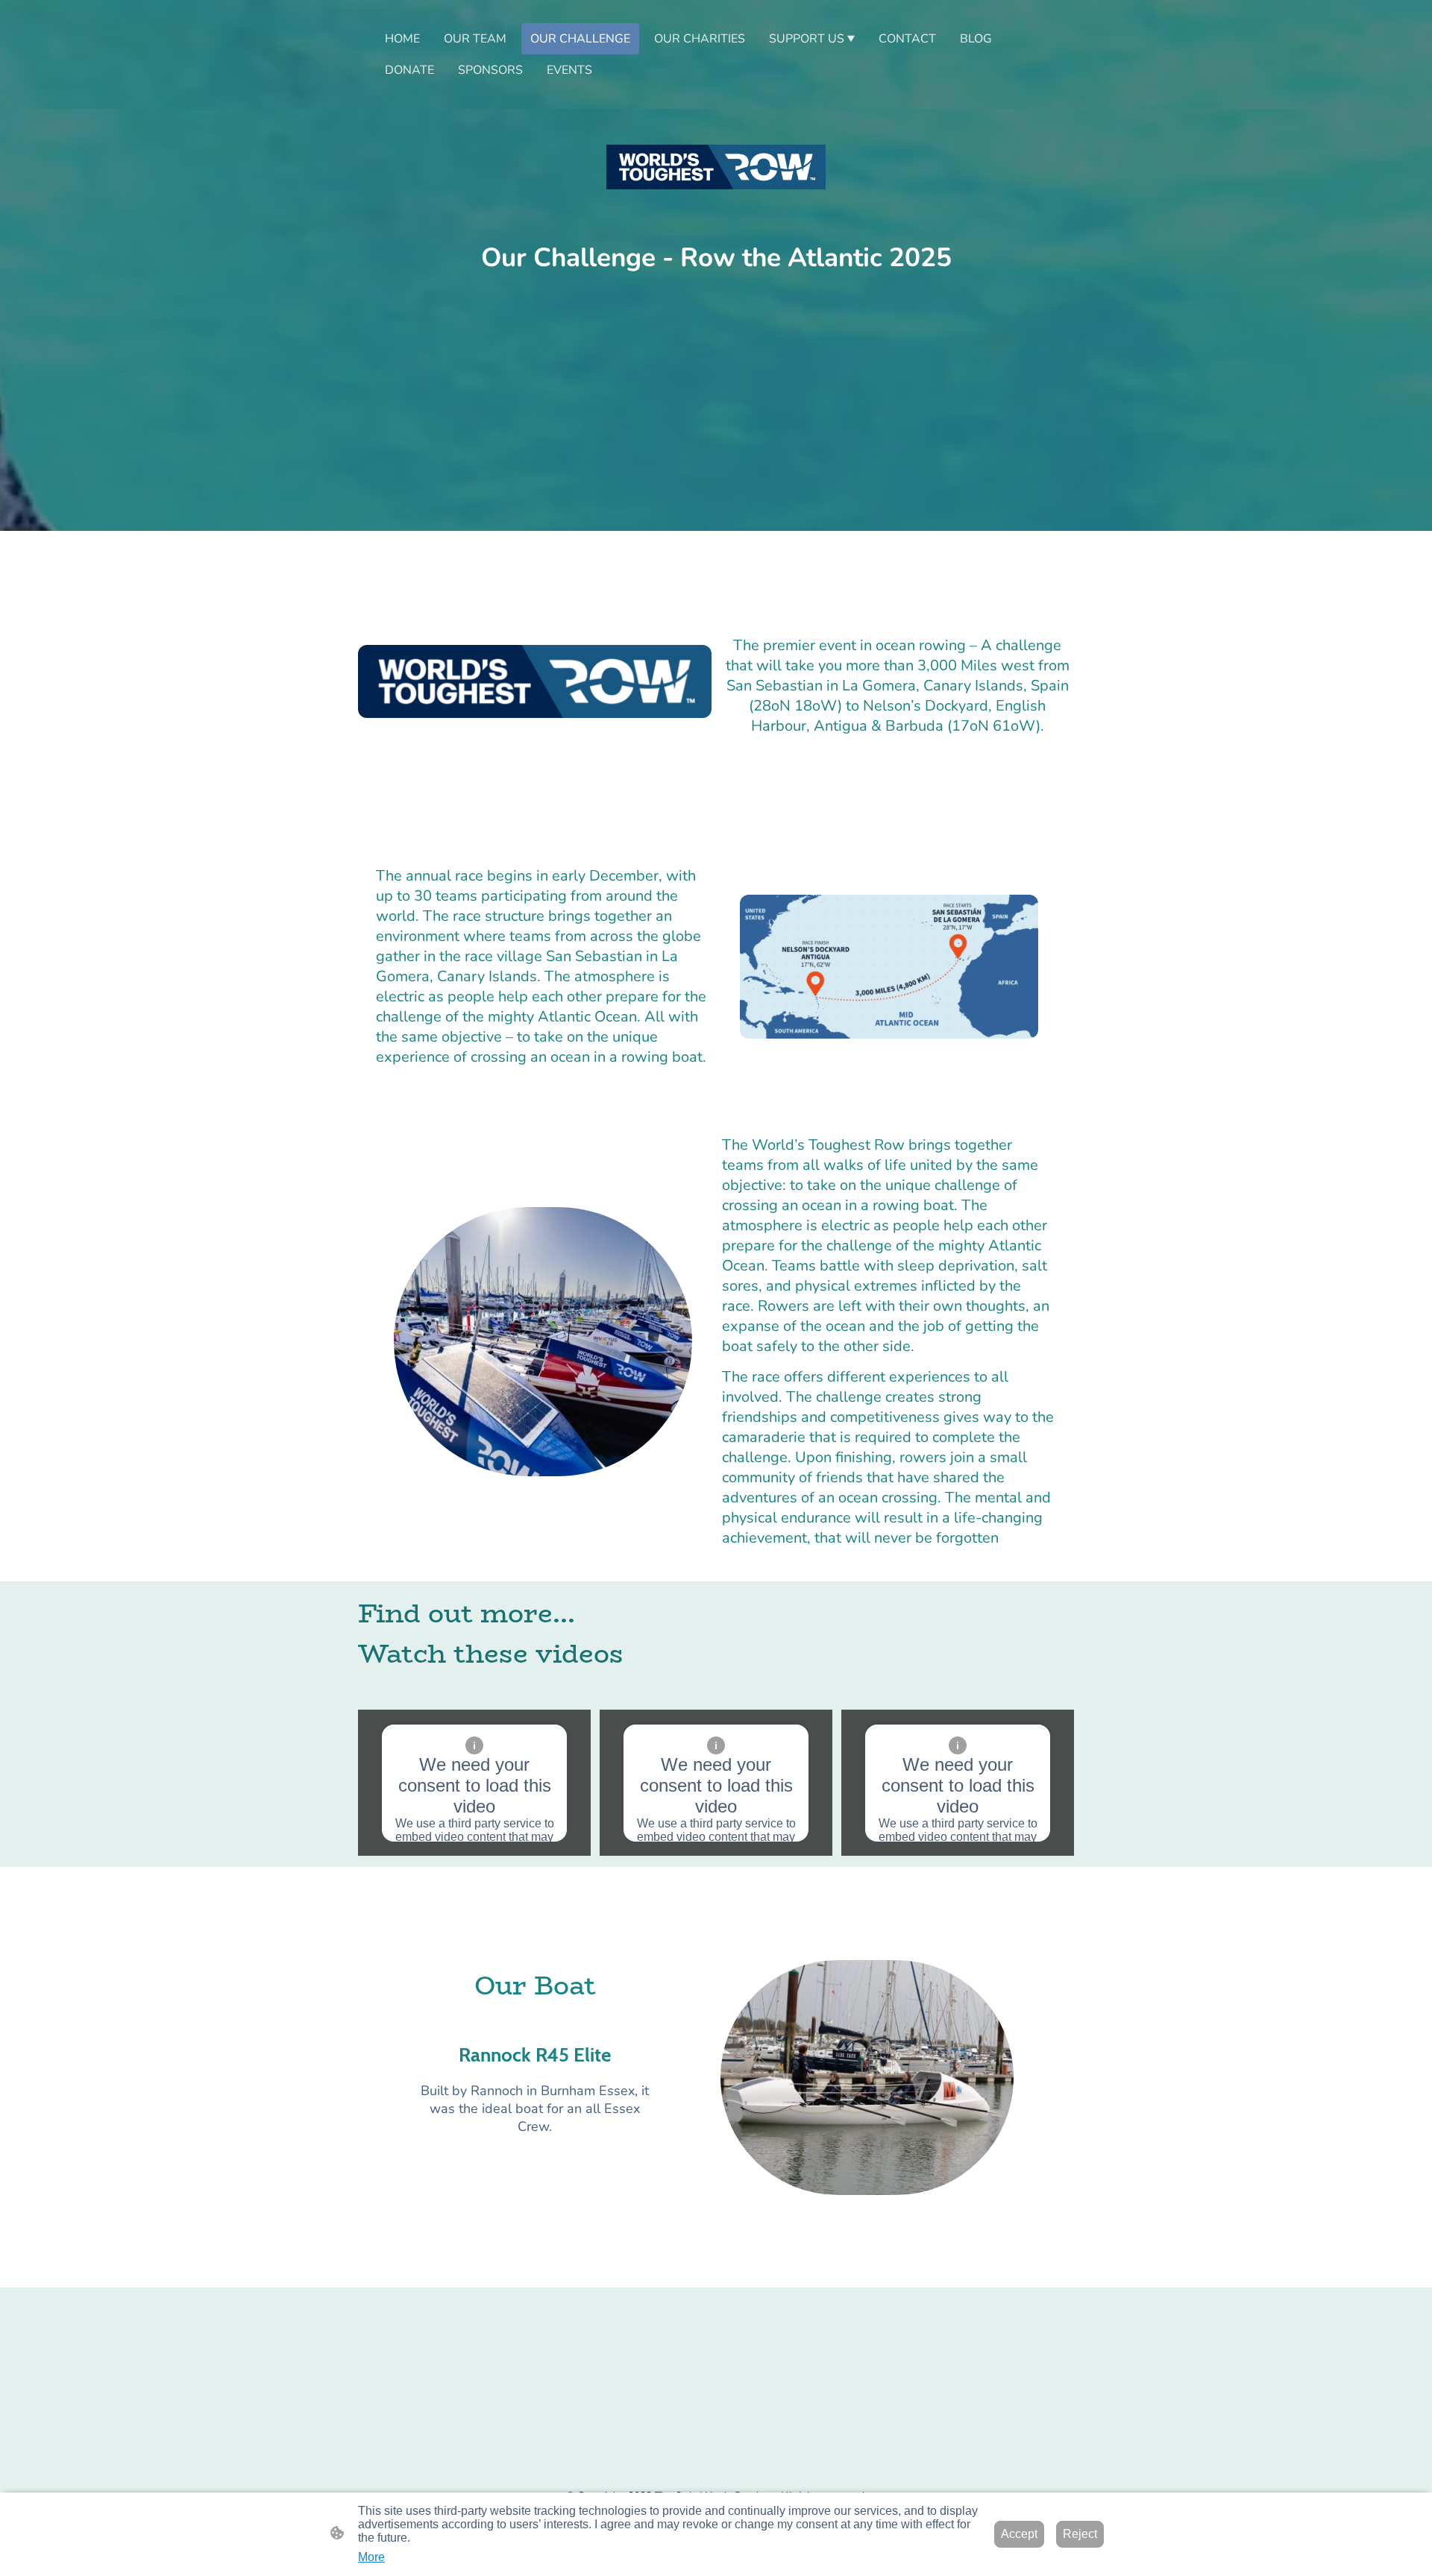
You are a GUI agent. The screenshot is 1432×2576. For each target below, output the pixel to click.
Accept (1019, 2534)
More (371, 2557)
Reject (1080, 2534)
